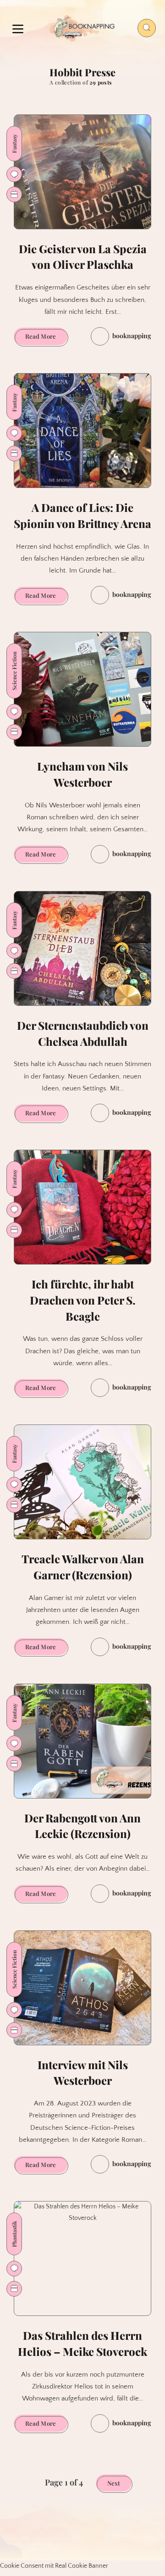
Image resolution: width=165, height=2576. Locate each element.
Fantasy (14, 144)
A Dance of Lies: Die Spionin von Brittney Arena (82, 515)
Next (114, 2483)
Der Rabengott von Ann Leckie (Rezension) (82, 1826)
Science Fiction (14, 671)
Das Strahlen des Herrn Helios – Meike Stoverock (82, 2343)
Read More (46, 338)
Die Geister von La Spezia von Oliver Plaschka (83, 257)
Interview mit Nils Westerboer (83, 2073)
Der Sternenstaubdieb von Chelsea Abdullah (83, 1033)
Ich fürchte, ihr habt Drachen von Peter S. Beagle (83, 1300)
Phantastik (14, 2234)
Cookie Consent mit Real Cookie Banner (54, 2566)
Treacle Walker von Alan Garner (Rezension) (83, 1567)
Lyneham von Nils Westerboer (82, 774)
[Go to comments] (14, 174)
